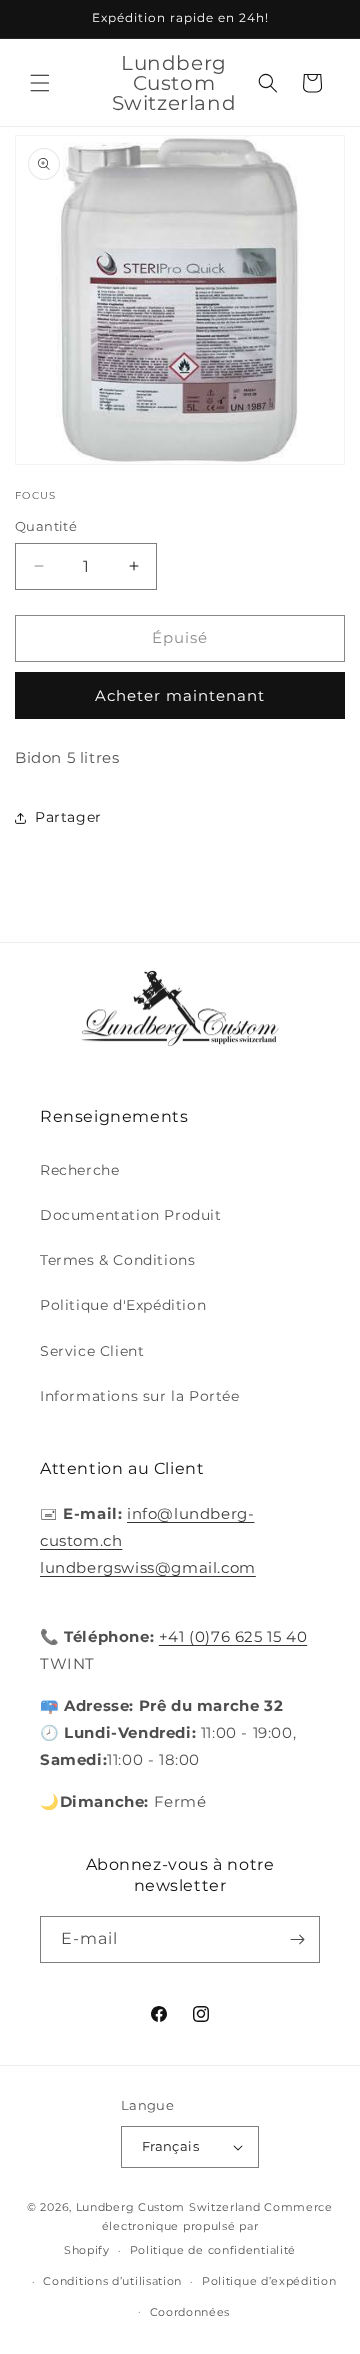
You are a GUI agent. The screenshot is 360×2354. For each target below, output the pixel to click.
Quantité (46, 526)
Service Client (92, 1351)
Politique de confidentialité (213, 2250)
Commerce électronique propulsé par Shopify (198, 2228)
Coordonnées (190, 2312)
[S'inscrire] (297, 1939)
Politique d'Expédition (123, 1305)
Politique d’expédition (269, 2281)
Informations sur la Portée (140, 1396)
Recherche (79, 1170)
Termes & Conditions (117, 1260)
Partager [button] (68, 817)
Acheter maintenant (180, 695)
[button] (40, 83)
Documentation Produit (131, 1215)
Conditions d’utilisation (112, 2281)
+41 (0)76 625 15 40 (233, 1636)
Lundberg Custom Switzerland (168, 2207)
